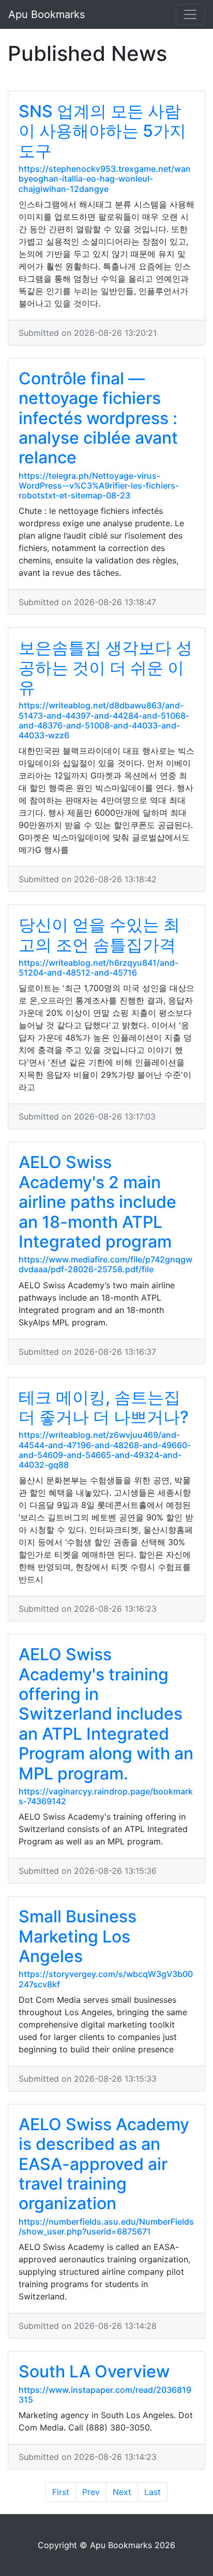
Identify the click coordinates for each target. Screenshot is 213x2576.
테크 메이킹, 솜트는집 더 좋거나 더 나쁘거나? (104, 1407)
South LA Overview (94, 2371)
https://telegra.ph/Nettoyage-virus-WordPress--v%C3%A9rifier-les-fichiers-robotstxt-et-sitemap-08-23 (99, 485)
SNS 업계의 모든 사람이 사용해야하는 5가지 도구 (102, 131)
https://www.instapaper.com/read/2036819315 (105, 2395)
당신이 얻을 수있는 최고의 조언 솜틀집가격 (99, 935)
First (61, 2492)
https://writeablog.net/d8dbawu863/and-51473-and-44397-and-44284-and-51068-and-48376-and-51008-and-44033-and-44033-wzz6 (104, 720)
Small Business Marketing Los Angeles (78, 1936)
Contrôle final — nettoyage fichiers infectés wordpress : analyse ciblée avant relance (98, 418)
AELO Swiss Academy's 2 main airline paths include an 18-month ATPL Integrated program (97, 1202)
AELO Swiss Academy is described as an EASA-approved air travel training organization (104, 2164)
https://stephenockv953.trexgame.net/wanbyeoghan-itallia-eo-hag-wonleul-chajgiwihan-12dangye (105, 179)
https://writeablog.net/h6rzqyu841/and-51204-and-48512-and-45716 (98, 968)
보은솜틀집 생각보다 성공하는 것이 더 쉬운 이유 (105, 668)
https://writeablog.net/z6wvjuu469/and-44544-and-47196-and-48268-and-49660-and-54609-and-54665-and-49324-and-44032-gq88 (105, 1450)
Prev (91, 2492)
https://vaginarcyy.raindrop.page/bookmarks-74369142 (106, 1796)
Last (153, 2492)
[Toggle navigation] (190, 14)
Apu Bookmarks (47, 14)
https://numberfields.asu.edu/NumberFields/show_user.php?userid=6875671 (106, 2226)
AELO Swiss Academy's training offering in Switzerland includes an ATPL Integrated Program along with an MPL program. (106, 1714)
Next (122, 2492)
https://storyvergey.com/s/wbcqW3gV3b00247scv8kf (106, 1979)
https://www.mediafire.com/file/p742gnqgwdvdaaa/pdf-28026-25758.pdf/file (105, 1264)
